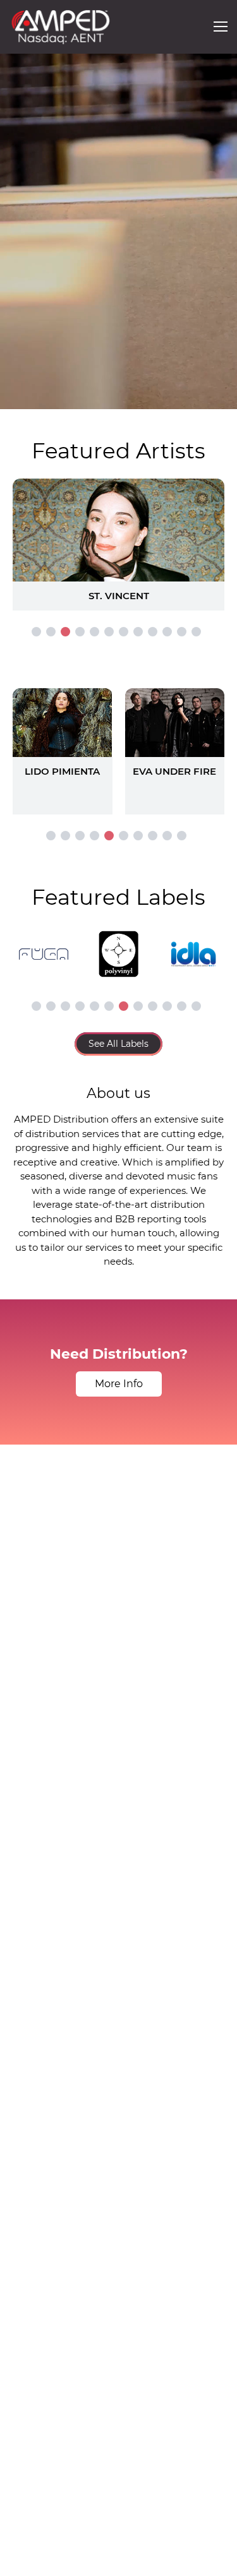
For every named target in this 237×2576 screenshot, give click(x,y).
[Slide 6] (109, 632)
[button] (221, 27)
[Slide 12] (196, 632)
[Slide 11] (182, 632)
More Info (119, 1384)
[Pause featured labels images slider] (119, 947)
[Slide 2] (51, 632)
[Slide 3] (65, 632)
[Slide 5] (94, 632)
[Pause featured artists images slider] (119, 530)
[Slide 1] (36, 632)
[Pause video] (22, 397)
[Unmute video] (215, 397)
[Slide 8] (138, 632)
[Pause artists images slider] (119, 745)
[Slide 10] (167, 632)
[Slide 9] (153, 632)
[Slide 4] (80, 632)
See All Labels (118, 1044)
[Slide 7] (124, 632)
